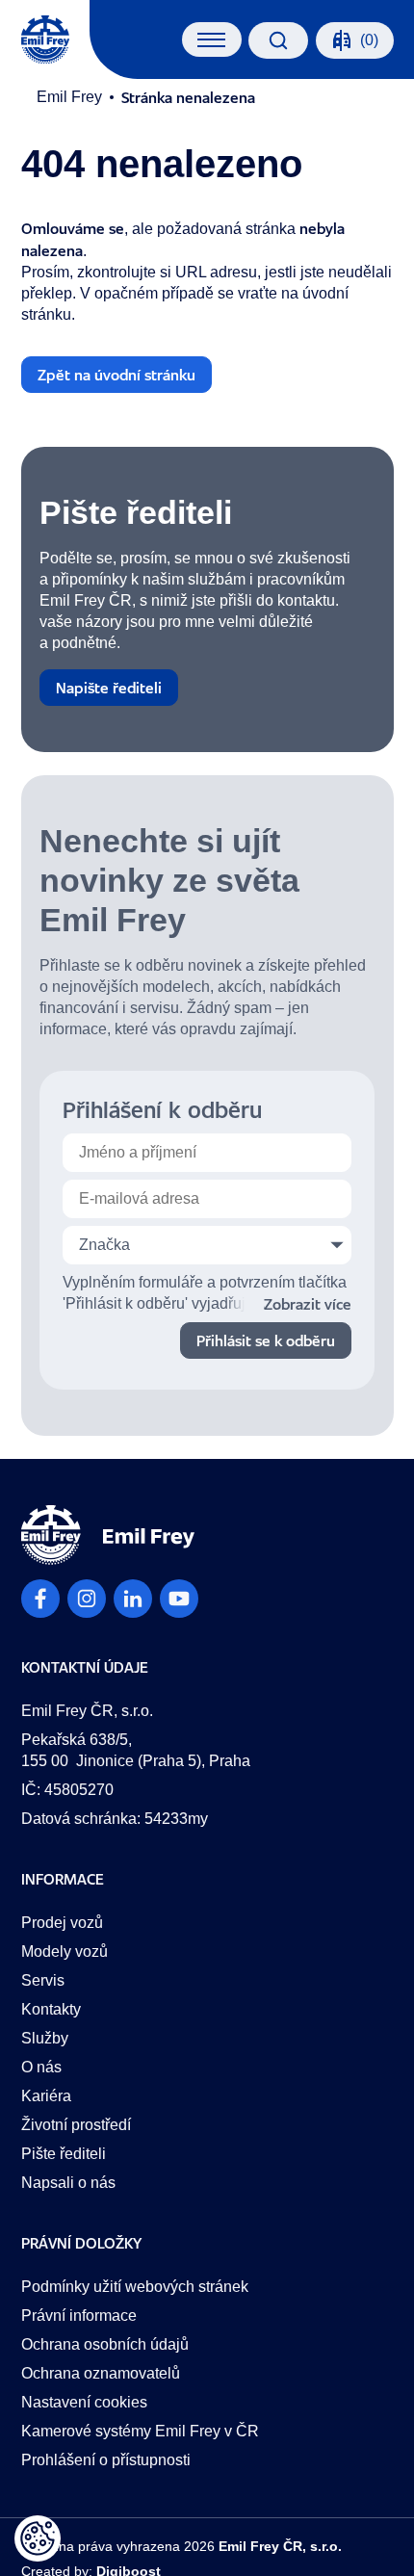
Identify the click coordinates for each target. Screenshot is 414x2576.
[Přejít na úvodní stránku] (45, 39)
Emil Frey (69, 97)
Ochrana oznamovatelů (101, 2373)
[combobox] (207, 1245)
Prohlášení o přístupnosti (106, 2460)
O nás (41, 2067)
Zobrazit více (308, 1304)
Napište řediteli (109, 688)
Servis (43, 1980)
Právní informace (79, 2316)
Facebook (40, 1599)
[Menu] (211, 39)
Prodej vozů (62, 1923)
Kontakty (51, 2009)
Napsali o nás (68, 2183)
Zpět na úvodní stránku (116, 375)
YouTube (179, 1599)
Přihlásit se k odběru (266, 1340)
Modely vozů (65, 1952)
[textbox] (207, 1245)
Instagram (87, 1599)
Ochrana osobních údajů (105, 2344)
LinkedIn (133, 1599)
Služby (45, 2038)
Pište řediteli (64, 2154)
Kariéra (46, 2096)
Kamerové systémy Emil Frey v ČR (140, 2431)
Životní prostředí (76, 2125)
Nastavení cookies (84, 2402)
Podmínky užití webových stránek (135, 2287)
